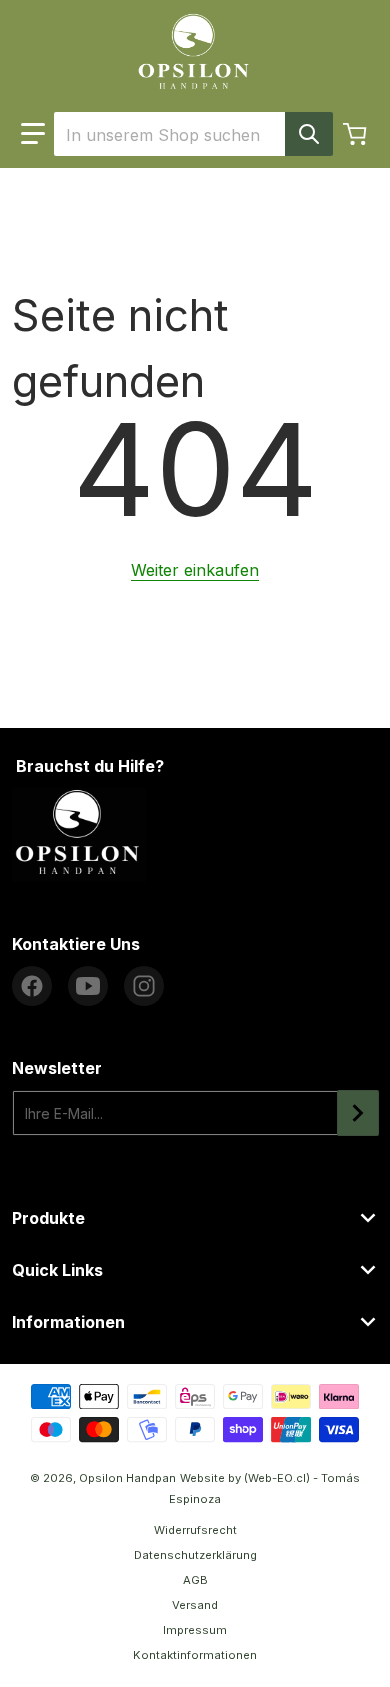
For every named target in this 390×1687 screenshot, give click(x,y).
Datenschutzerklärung (195, 1555)
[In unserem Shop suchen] (309, 134)
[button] (33, 134)
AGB (195, 1580)
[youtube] (88, 986)
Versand (195, 1605)
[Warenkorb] (357, 134)
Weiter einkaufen (195, 570)
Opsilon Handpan (127, 1478)
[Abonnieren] (358, 1113)
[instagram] (144, 986)
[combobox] (193, 134)
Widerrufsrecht (195, 1530)
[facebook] (32, 986)
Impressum (195, 1630)
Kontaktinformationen (195, 1655)
